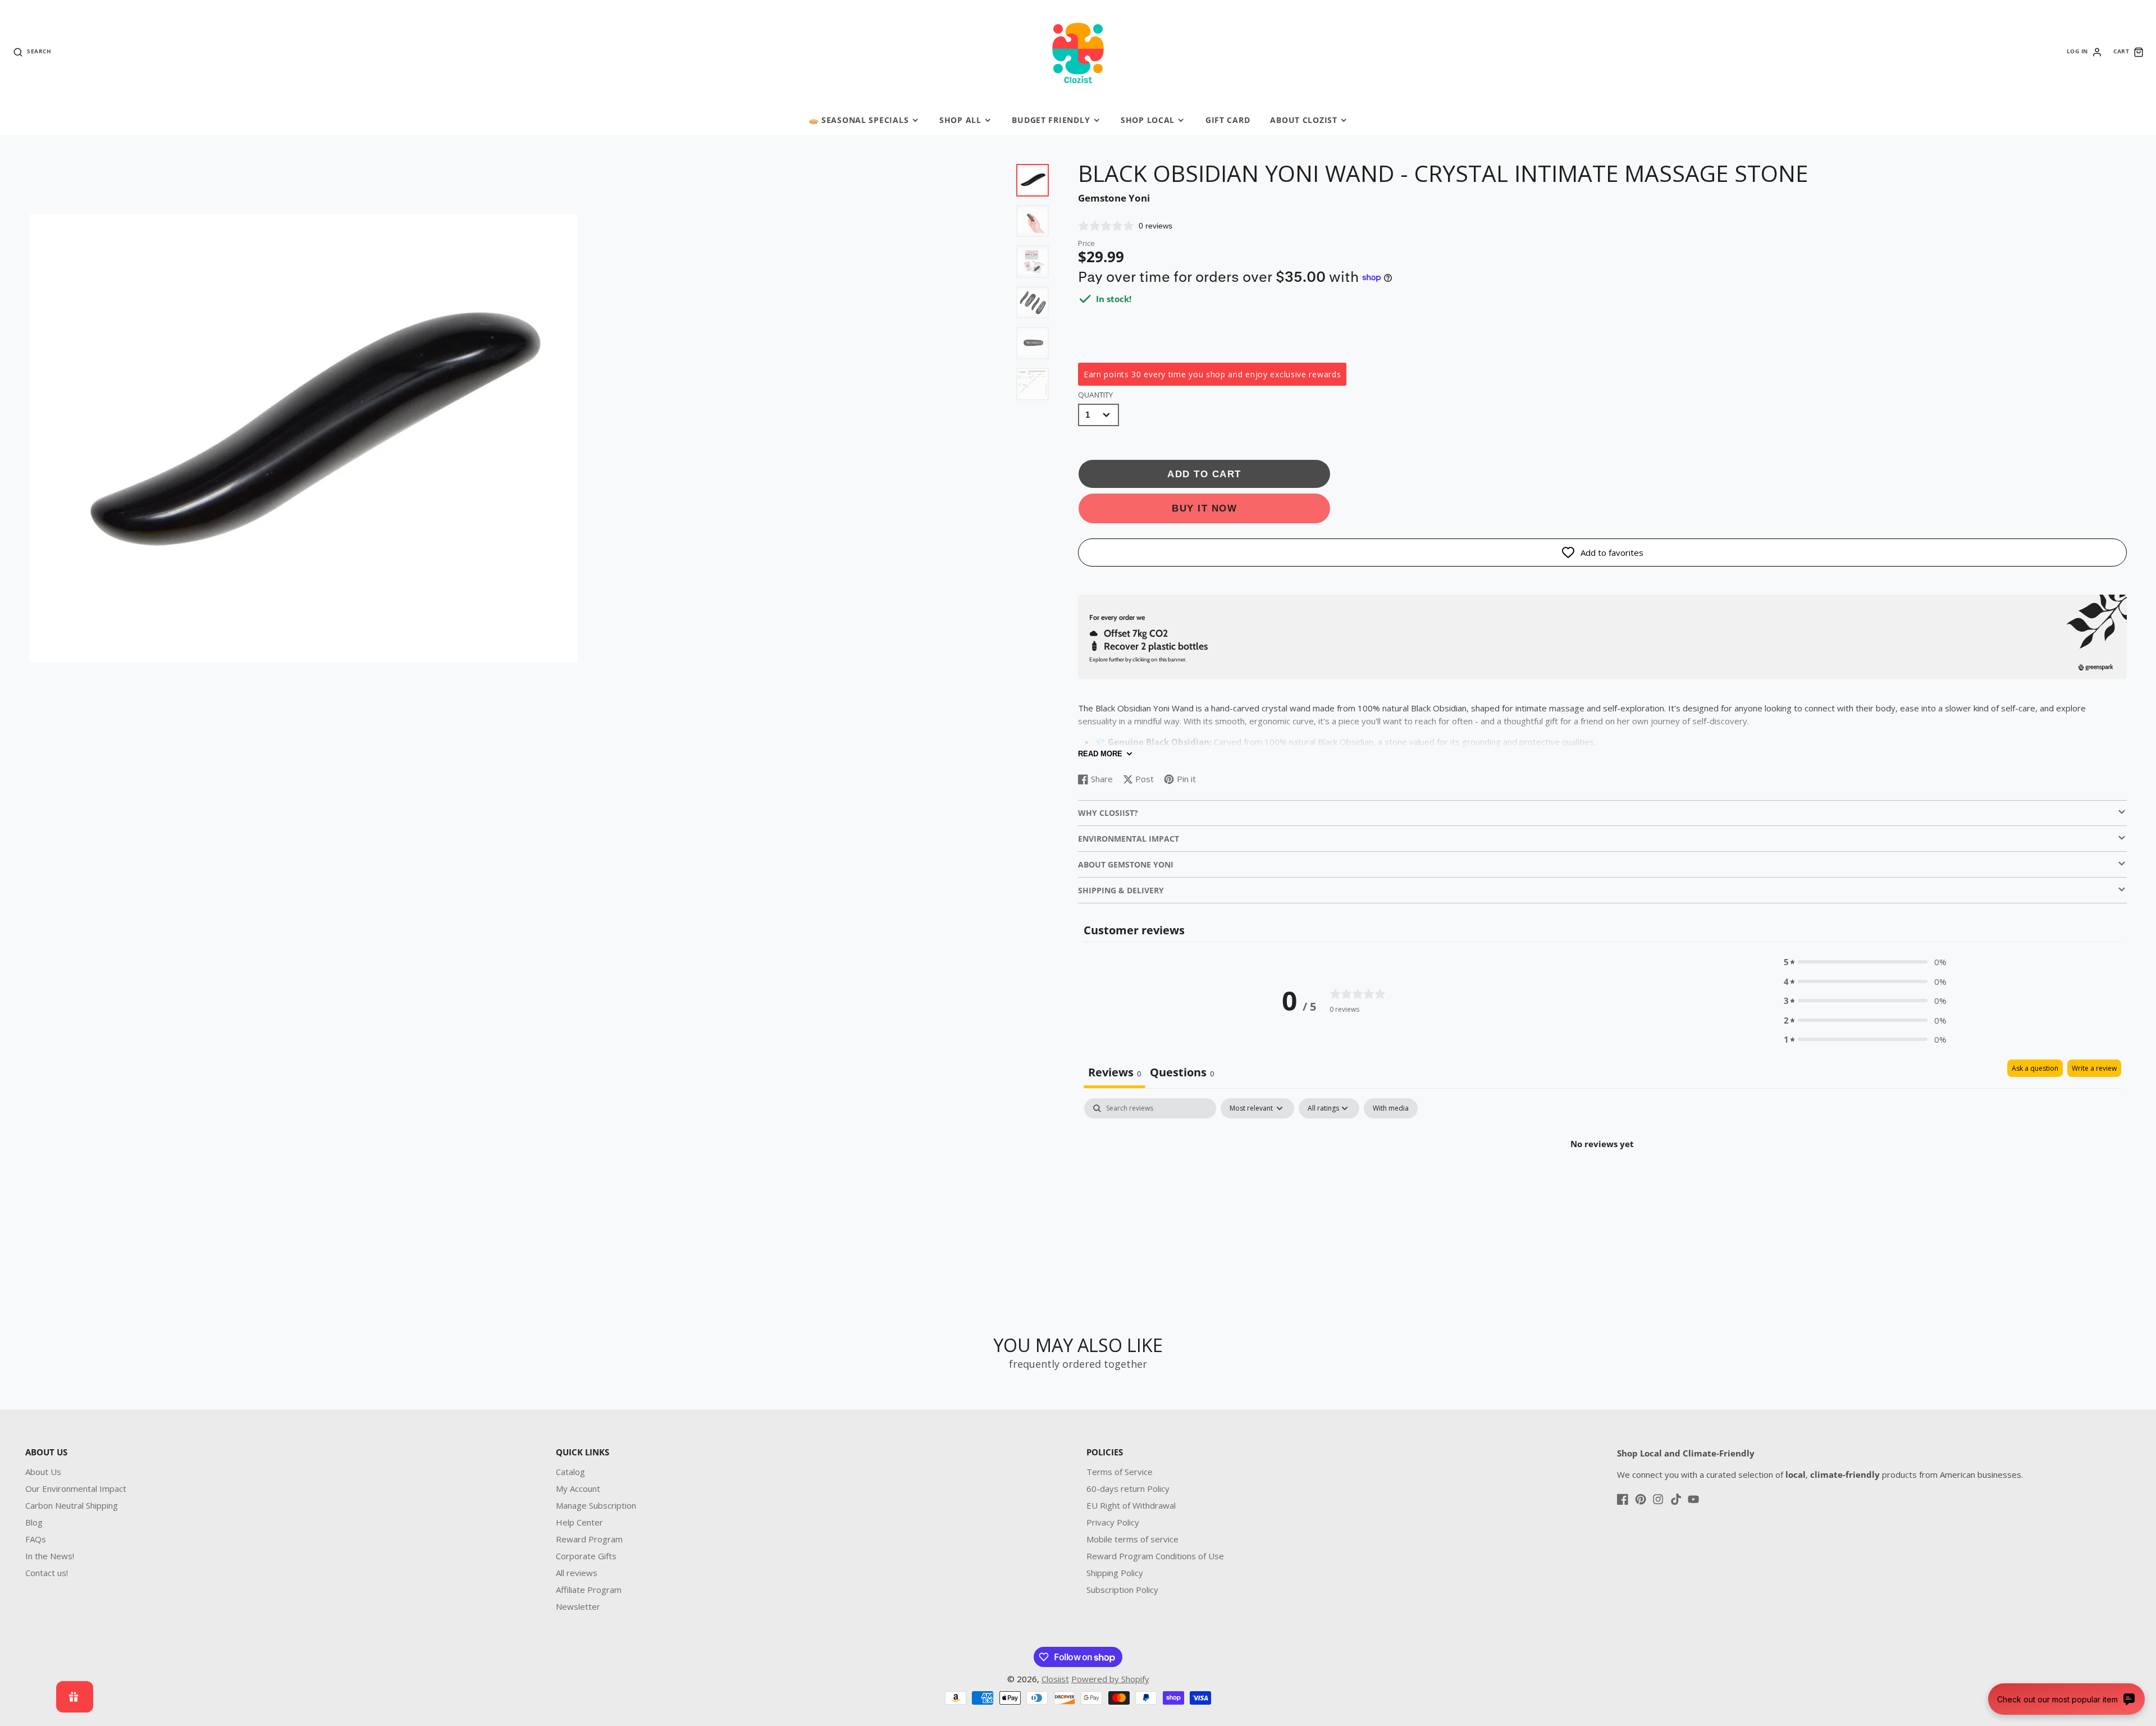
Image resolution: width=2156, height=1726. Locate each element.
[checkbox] (1391, 1108)
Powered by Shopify (1110, 1679)
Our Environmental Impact (76, 1488)
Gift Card (1228, 120)
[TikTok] (1676, 1499)
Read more (1100, 754)
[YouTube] (1693, 1499)
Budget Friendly (1051, 120)
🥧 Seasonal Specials (859, 120)
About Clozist (1303, 120)
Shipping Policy (1115, 1573)
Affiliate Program (589, 1590)
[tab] (1182, 1074)
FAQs (36, 1539)
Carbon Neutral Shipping (72, 1505)
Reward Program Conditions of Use (1155, 1556)
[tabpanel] (1602, 1182)
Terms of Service (1120, 1472)
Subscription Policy (1122, 1590)
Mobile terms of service (1132, 1539)
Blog (34, 1522)
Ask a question (2035, 1068)
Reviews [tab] (1114, 1072)
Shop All (960, 120)
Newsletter (578, 1606)
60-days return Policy (1128, 1488)
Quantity (1095, 395)
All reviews (577, 1573)
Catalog (570, 1472)
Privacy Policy (1113, 1522)
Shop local (1148, 120)
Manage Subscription (596, 1505)
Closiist (1055, 1679)
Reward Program (589, 1539)
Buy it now (1204, 508)
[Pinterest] (1641, 1499)
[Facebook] (1623, 1499)
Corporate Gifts (586, 1556)
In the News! (50, 1556)
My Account (578, 1488)
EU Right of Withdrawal (1131, 1505)
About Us (43, 1472)
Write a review (2094, 1068)
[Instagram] (1658, 1499)
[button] (1865, 962)
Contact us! (47, 1573)
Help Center (579, 1522)
